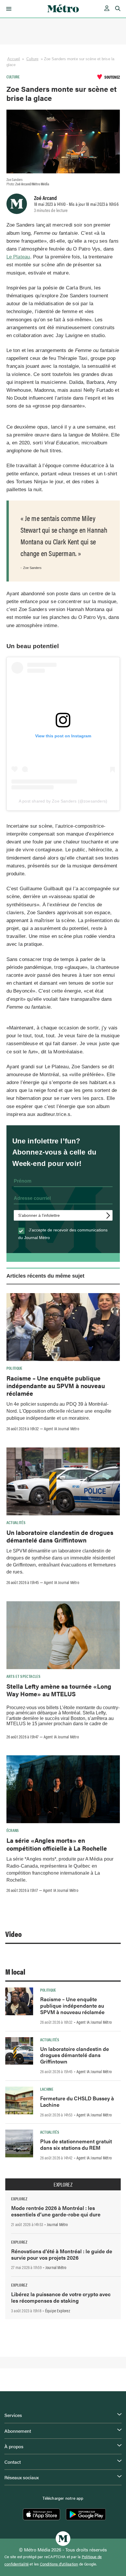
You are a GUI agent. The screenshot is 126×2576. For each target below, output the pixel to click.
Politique (15, 1368)
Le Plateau (18, 257)
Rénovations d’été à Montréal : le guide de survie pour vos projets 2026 (62, 2254)
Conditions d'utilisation (59, 2564)
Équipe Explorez (58, 2311)
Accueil (14, 59)
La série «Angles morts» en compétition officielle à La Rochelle (57, 1844)
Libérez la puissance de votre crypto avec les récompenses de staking (61, 2297)
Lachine (47, 2089)
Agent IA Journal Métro (62, 1428)
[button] (8, 9)
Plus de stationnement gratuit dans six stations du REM (76, 2144)
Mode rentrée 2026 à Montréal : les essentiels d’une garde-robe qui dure (56, 2211)
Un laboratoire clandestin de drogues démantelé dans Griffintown (60, 1536)
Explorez (63, 2185)
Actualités (16, 1522)
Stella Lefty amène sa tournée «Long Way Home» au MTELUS (59, 1690)
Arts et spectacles (23, 1676)
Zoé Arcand (45, 198)
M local (15, 1972)
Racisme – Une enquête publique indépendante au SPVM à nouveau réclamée (56, 1386)
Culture (33, 59)
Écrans (13, 1830)
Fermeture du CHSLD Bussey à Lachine (77, 2101)
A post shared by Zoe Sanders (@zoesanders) (63, 801)
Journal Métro (57, 2224)
